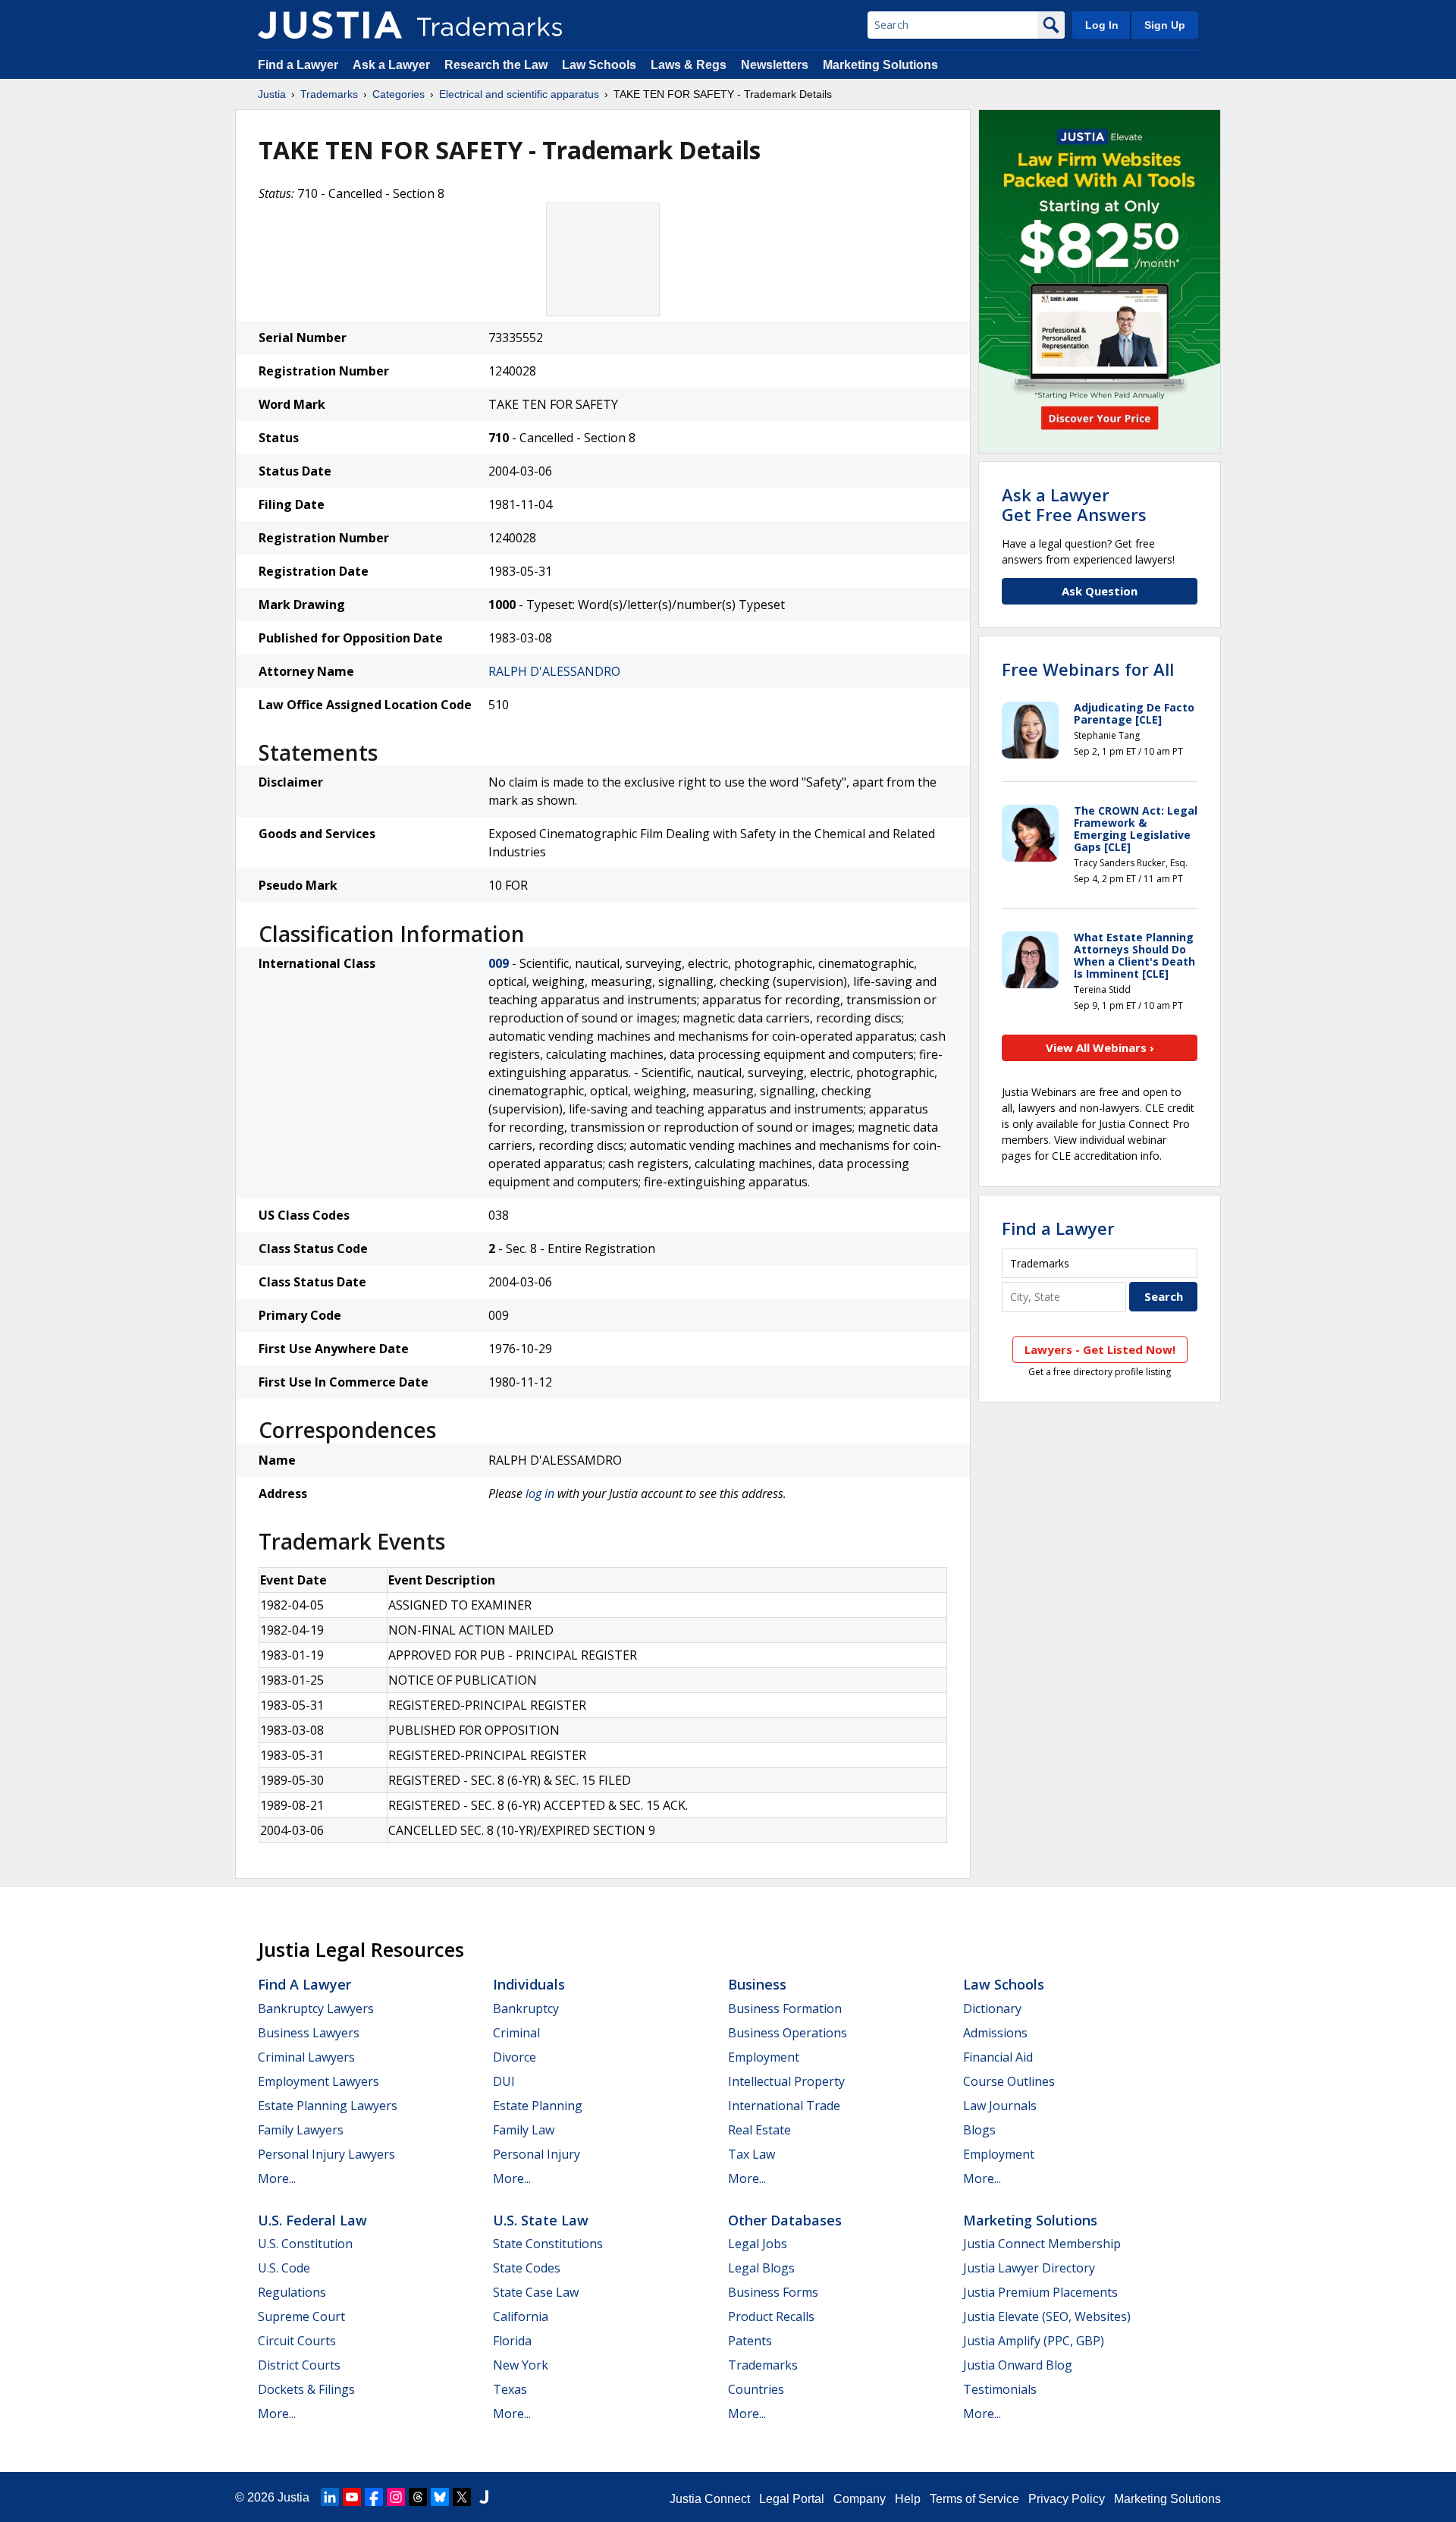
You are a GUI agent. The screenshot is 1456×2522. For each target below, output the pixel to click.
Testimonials (1000, 2389)
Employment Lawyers (318, 2081)
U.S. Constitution (305, 2244)
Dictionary (992, 2008)
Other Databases (785, 2220)
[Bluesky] (440, 2497)
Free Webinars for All (1088, 669)
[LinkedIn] (330, 2497)
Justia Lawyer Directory (1029, 2268)
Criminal (516, 2033)
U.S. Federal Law (312, 2220)
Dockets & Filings (306, 2389)
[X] (462, 2497)
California (521, 2316)
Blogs (979, 2130)
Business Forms (773, 2292)
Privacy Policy (1067, 2499)
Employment (764, 2057)
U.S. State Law (541, 2220)
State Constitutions (548, 2244)
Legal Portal (792, 2499)
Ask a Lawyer (391, 65)
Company (860, 2499)
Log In (1102, 25)
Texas (510, 2389)
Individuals (529, 1984)
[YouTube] (352, 2497)
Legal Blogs (761, 2268)
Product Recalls (771, 2316)
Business (757, 1984)
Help (908, 2499)
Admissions (995, 2033)
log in (540, 1493)
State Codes (527, 2268)
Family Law (524, 2130)
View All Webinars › (1100, 1047)
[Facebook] (374, 2497)
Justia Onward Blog (1018, 2365)
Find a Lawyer (298, 65)
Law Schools (599, 65)
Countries (756, 2389)
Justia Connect (710, 2499)
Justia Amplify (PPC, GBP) (1034, 2341)
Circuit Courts (297, 2341)
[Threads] (418, 2497)
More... (277, 2178)
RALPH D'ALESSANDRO (554, 671)
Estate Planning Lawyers (328, 2106)
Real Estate (759, 2130)
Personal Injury (537, 2154)
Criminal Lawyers (306, 2057)
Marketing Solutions (880, 65)
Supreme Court (301, 2316)
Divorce (515, 2057)
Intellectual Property (786, 2081)
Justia (272, 94)
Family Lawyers (301, 2130)
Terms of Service (974, 2499)
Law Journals (1000, 2106)
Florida (512, 2341)
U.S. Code (284, 2268)
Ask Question (1100, 591)
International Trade (784, 2106)
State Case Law (536, 2292)
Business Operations (788, 2033)
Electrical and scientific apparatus (519, 94)
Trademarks (329, 94)
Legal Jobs (758, 2244)
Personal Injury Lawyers (326, 2154)
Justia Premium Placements (1040, 2292)
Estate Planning (538, 2106)
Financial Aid (998, 2057)
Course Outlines (1009, 2081)
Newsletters (775, 65)
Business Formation (785, 2008)
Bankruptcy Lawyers (316, 2008)
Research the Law (496, 65)
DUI (504, 2081)
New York (521, 2365)
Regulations (292, 2292)
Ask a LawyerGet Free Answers (1074, 504)
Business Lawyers (309, 2033)
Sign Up (1165, 25)
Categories (399, 94)
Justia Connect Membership (1042, 2244)
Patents (750, 2341)
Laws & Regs (689, 65)
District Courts (299, 2365)
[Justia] (330, 25)
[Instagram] (396, 2497)
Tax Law (752, 2154)
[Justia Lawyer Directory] (484, 2497)
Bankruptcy (526, 2008)
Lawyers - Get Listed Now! (1100, 1349)
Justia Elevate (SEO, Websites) (1047, 2316)
